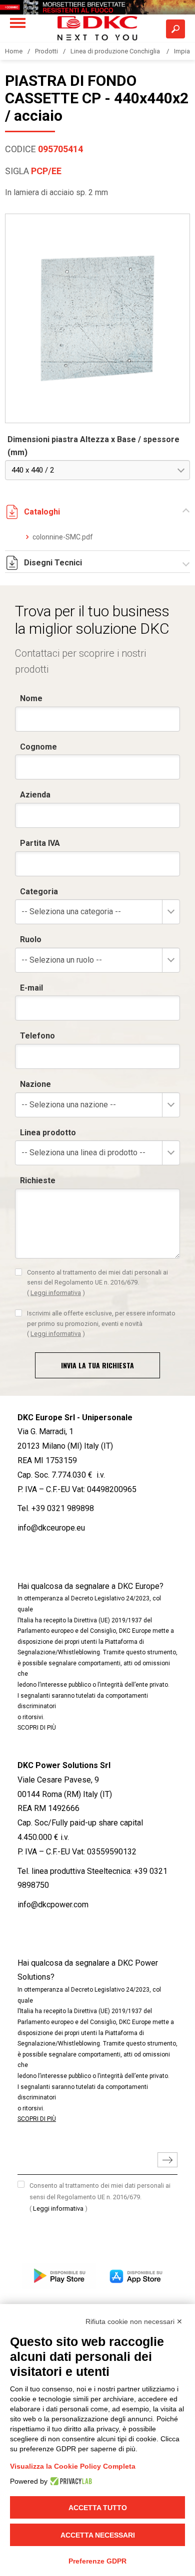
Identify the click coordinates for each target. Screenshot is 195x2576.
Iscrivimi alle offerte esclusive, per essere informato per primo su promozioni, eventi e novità (101, 1323)
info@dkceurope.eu (51, 1528)
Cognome (38, 747)
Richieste (38, 1180)
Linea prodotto (48, 1133)
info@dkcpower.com (53, 1905)
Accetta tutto (98, 2508)
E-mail (31, 988)
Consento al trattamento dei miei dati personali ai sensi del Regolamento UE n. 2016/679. (97, 1283)
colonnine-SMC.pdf (63, 537)
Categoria (39, 892)
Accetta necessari (98, 2535)
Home (14, 51)
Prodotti (46, 51)
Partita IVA (40, 843)
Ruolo (31, 939)
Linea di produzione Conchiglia (116, 51)
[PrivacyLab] (70, 2481)
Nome (31, 698)
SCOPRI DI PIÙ (37, 1728)
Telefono (37, 1036)
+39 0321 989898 (63, 1508)
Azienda (35, 795)
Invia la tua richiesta (97, 1365)
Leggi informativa (56, 1293)
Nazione (35, 1084)
